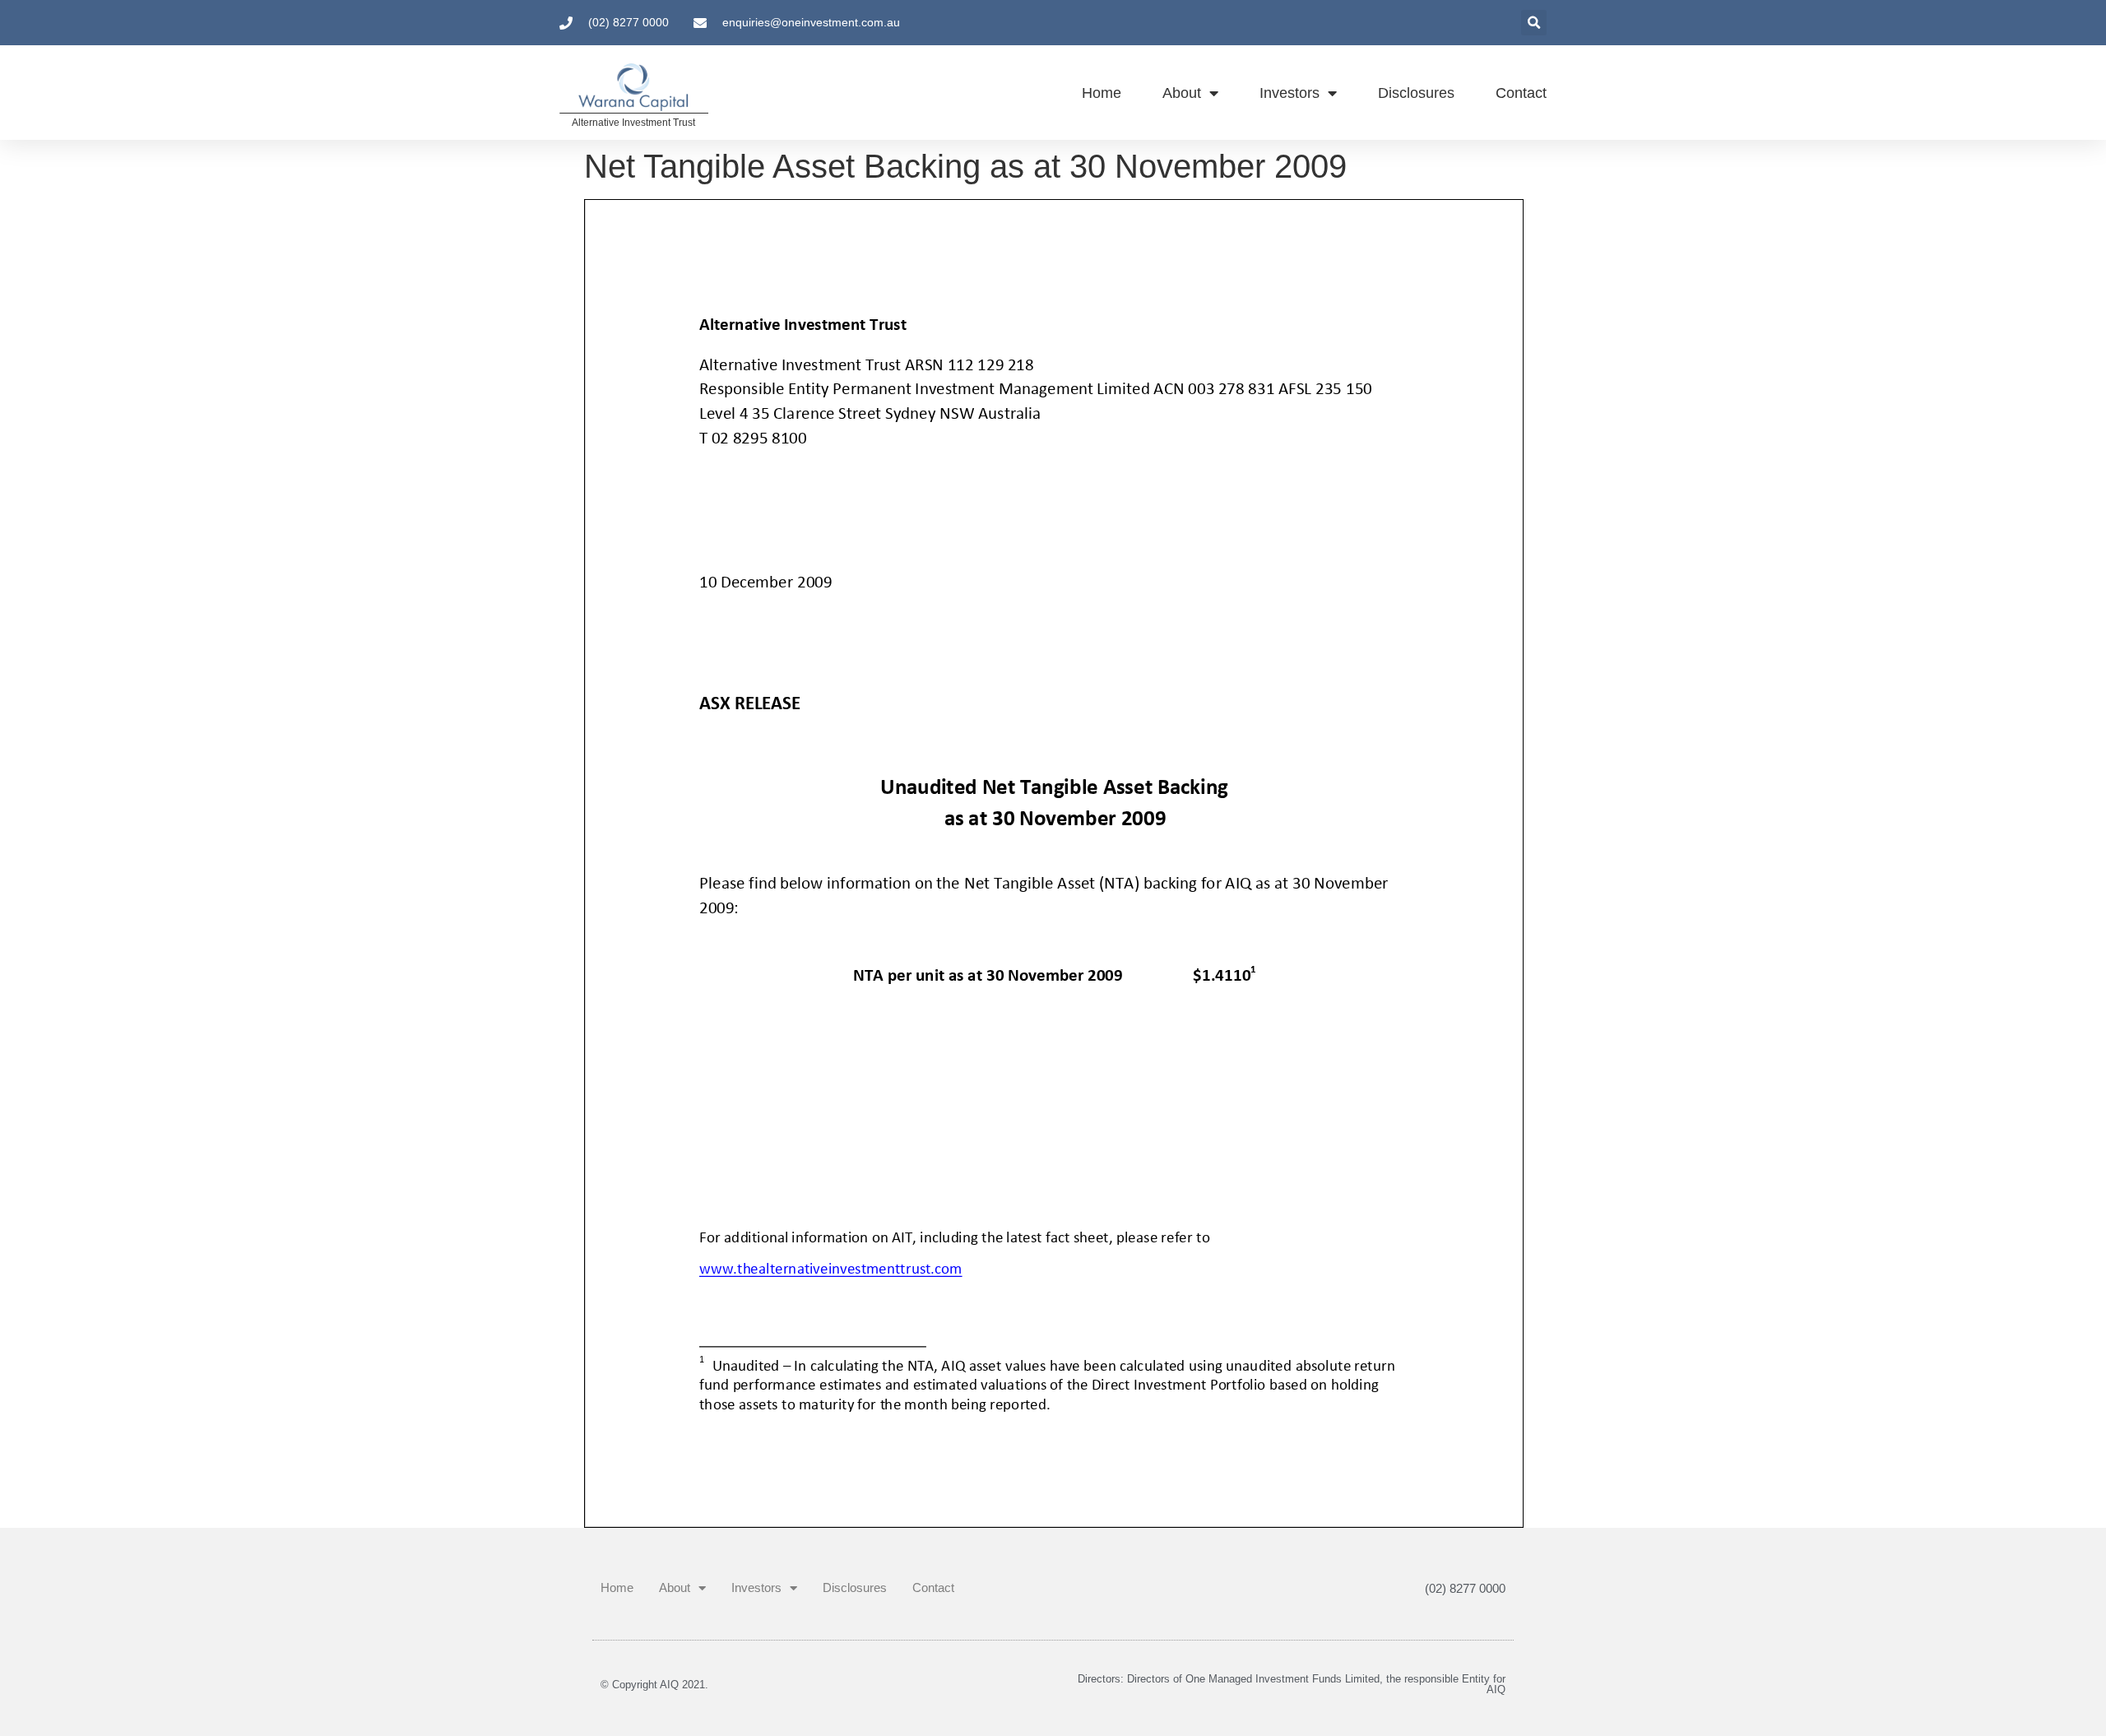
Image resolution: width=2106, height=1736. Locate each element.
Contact (1521, 93)
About (1182, 93)
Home (1102, 93)
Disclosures (1416, 93)
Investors (1290, 93)
